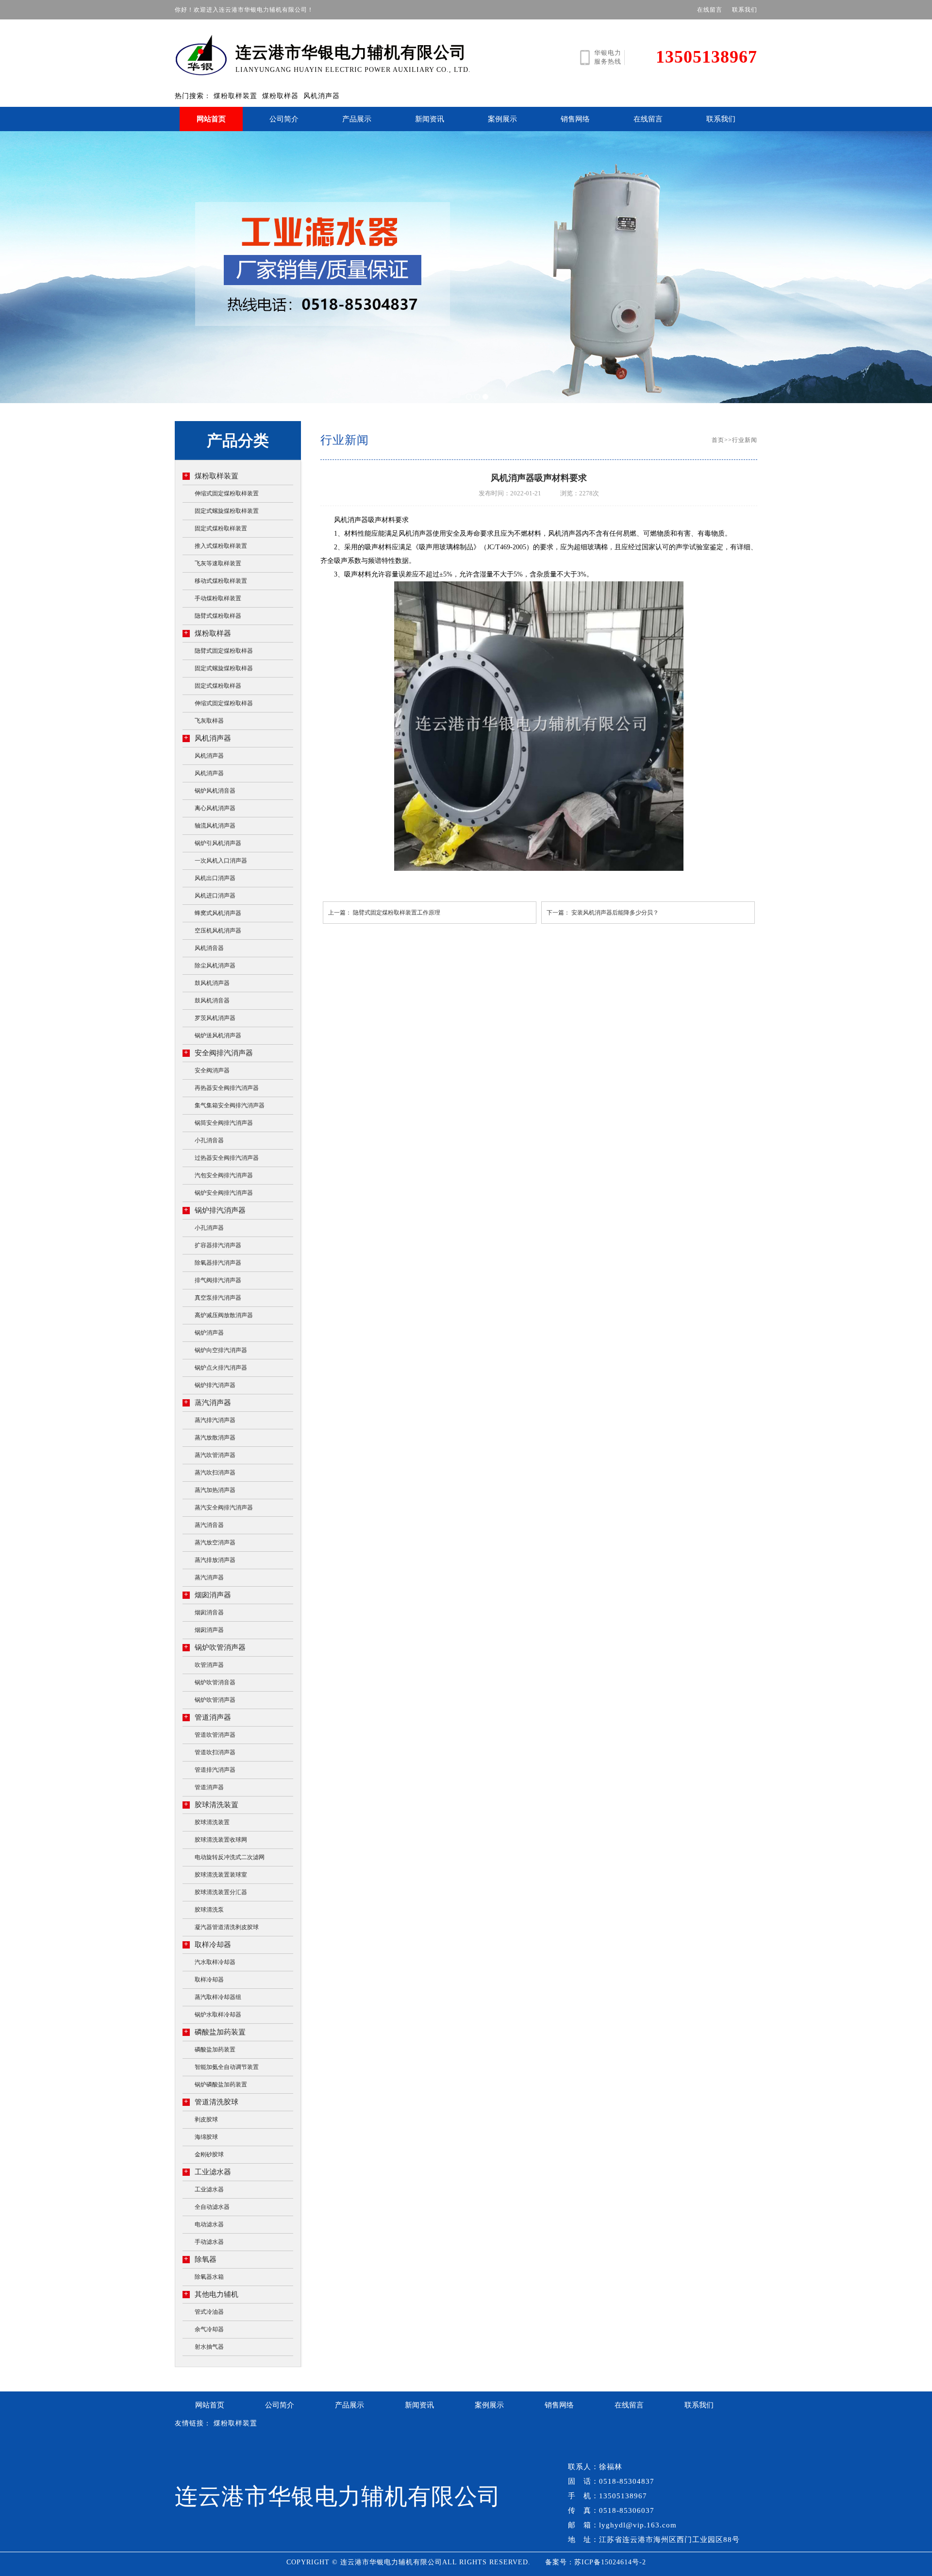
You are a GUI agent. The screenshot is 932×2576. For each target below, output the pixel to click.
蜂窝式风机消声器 (218, 913)
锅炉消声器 (209, 1333)
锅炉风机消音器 (215, 791)
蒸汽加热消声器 (215, 1490)
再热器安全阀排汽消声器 (227, 1088)
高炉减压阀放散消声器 (224, 1315)
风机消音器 (209, 948)
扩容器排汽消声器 (218, 1245)
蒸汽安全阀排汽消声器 (224, 1508)
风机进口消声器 (215, 896)
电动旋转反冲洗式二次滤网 (230, 1857)
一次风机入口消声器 (221, 861)
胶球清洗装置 (211, 1805)
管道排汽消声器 (215, 1770)
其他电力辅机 (211, 2294)
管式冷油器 (209, 2312)
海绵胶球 (206, 2137)
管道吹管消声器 (215, 1735)
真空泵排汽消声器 (218, 1298)
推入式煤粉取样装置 (221, 546)
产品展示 (357, 119)
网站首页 (211, 119)
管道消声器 (208, 1717)
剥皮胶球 (206, 2119)
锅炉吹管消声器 (215, 1647)
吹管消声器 (209, 1665)
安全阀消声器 (212, 1070)
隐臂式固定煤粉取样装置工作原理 (397, 913)
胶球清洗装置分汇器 (221, 1892)
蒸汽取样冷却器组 (218, 1997)
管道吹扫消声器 (215, 1752)
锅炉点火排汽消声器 (221, 1368)
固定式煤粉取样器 (218, 686)
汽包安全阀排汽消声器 (224, 1175)
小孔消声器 (209, 1228)
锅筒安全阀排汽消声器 (224, 1123)
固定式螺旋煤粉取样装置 (227, 511)
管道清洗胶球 (211, 2102)
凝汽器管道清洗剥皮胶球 (227, 1927)
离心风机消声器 (215, 808)
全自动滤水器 (212, 2207)
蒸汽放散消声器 (215, 1438)
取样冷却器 (208, 1944)
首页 (718, 440)
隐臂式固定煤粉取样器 (224, 651)
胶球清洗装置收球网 (221, 1840)
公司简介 (284, 119)
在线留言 (710, 10)
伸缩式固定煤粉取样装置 (227, 493)
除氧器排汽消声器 (218, 1263)
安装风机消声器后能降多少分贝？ (615, 913)
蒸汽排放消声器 (215, 1560)
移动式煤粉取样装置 (221, 581)
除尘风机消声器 (215, 966)
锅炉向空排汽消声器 (221, 1350)
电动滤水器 (209, 2224)
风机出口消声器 (215, 878)
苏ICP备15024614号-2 (610, 2562)
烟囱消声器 (208, 1595)
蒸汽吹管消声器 (215, 1455)
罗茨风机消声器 (215, 1018)
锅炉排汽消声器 (215, 1210)
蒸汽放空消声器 (215, 1542)
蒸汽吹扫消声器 (215, 1473)
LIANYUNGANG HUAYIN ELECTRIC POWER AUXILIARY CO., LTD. (353, 59)
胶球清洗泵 (209, 1910)
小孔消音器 (209, 1140)
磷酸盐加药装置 (215, 2032)
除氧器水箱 (209, 2277)
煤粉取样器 (280, 96)
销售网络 (575, 119)
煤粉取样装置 (235, 96)
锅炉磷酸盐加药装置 (221, 2085)
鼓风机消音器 (212, 1000)
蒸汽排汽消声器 (215, 1420)
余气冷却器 (209, 2329)
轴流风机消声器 (215, 826)
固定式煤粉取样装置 (221, 528)
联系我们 (745, 10)
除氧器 (200, 2259)
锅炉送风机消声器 (218, 1035)
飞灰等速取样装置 (218, 563)
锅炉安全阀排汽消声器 (224, 1193)
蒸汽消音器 (209, 1525)
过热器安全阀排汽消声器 (227, 1158)
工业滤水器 (208, 2172)
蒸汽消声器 (208, 1402)
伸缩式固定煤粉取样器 (224, 703)
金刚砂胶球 (209, 2154)
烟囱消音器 (209, 1612)
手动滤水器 (209, 2242)
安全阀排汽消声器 (218, 1053)
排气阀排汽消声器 (218, 1280)
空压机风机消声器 (218, 931)
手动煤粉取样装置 (218, 598)
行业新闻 (745, 440)
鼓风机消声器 (212, 983)
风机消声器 (322, 96)
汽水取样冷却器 (215, 1962)
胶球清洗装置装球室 (221, 1875)
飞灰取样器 (209, 721)
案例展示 (502, 119)
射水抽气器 (209, 2347)
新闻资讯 (430, 119)
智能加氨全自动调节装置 (227, 2067)
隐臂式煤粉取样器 (218, 616)
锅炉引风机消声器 (218, 843)
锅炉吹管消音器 (215, 1682)
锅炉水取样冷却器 (218, 2015)
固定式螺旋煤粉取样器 (224, 668)
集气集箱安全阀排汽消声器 (230, 1105)
